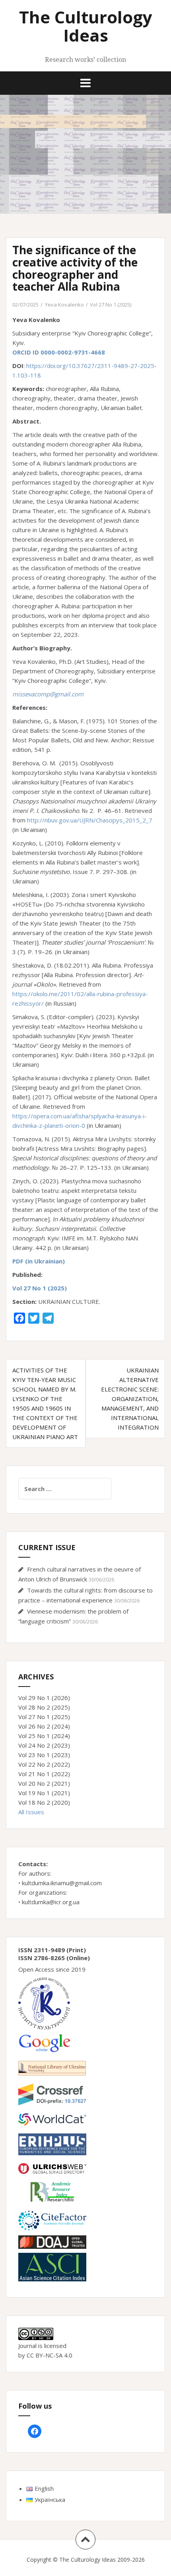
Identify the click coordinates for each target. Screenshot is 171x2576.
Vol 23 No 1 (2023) (44, 1755)
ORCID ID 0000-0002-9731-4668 (59, 352)
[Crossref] (52, 2093)
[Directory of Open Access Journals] (52, 2241)
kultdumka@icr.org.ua (51, 1902)
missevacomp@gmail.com (48, 694)
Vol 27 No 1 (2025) (111, 305)
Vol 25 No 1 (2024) (44, 1736)
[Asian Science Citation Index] (52, 2266)
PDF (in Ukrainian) (39, 1261)
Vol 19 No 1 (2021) (44, 1793)
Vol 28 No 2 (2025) (44, 1707)
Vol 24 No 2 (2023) (44, 1745)
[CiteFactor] (52, 2220)
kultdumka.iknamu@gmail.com (62, 1883)
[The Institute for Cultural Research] (44, 2003)
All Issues (31, 1812)
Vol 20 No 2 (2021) (44, 1783)
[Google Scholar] (44, 2042)
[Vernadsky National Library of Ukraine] (52, 2067)
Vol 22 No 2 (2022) (44, 1764)
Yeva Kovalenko (64, 305)
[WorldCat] (52, 2119)
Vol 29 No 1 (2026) (44, 1698)
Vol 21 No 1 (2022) (44, 1774)
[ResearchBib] (52, 2191)
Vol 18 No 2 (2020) (44, 1802)
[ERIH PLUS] (52, 2143)
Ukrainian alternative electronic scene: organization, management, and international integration (130, 1399)
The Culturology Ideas (86, 26)
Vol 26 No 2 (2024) (44, 1726)
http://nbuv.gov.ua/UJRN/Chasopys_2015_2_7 (90, 820)
